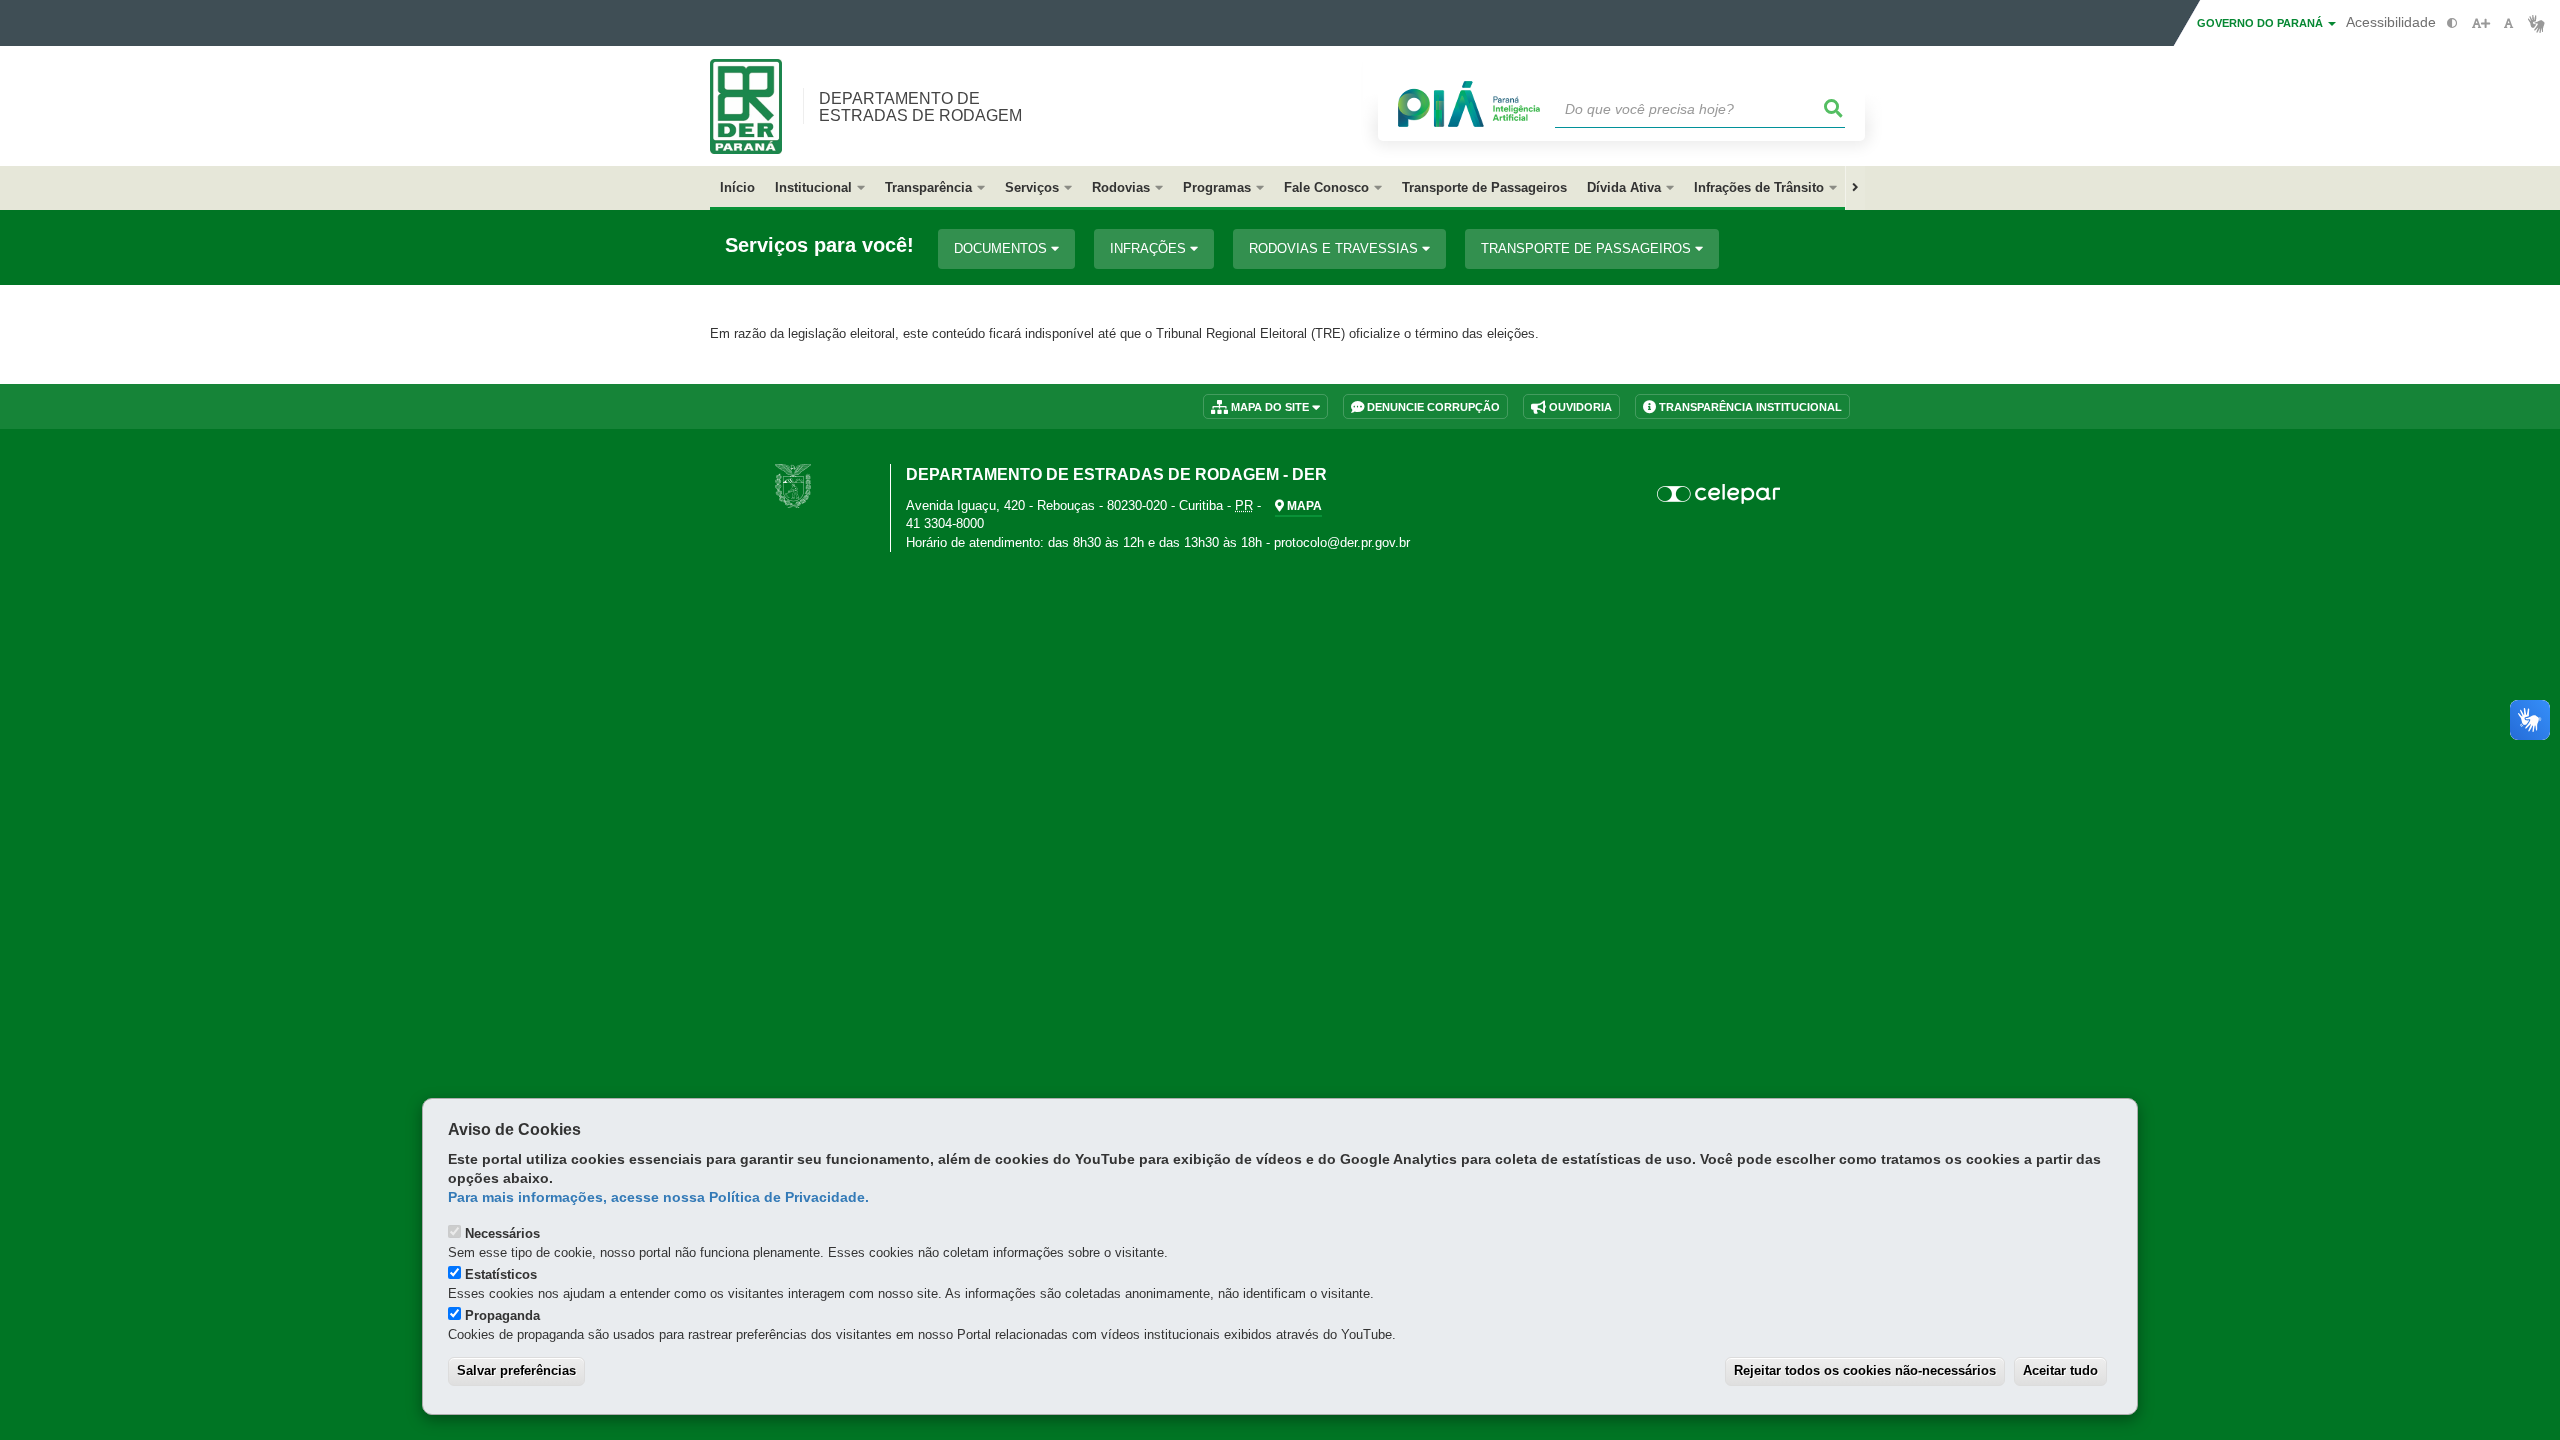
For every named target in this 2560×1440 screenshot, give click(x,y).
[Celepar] (1719, 494)
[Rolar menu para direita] (1855, 188)
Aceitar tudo (2060, 1370)
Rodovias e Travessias (1335, 248)
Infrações (1150, 248)
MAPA (1303, 506)
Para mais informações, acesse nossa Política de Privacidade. (658, 1197)
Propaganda (502, 1315)
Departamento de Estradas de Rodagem (920, 107)
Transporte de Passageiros (1588, 248)
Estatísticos (501, 1274)
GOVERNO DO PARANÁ (2261, 23)
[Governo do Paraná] (793, 485)
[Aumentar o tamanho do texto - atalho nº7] (2480, 23)
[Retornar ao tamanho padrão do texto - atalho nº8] (2508, 23)
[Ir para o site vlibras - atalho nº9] (2536, 23)
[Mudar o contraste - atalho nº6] (2452, 23)
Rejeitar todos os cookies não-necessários (1865, 1370)
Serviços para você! (819, 245)
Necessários (502, 1233)
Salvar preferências (516, 1370)
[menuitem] (820, 188)
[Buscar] (1834, 109)
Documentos (1002, 248)
